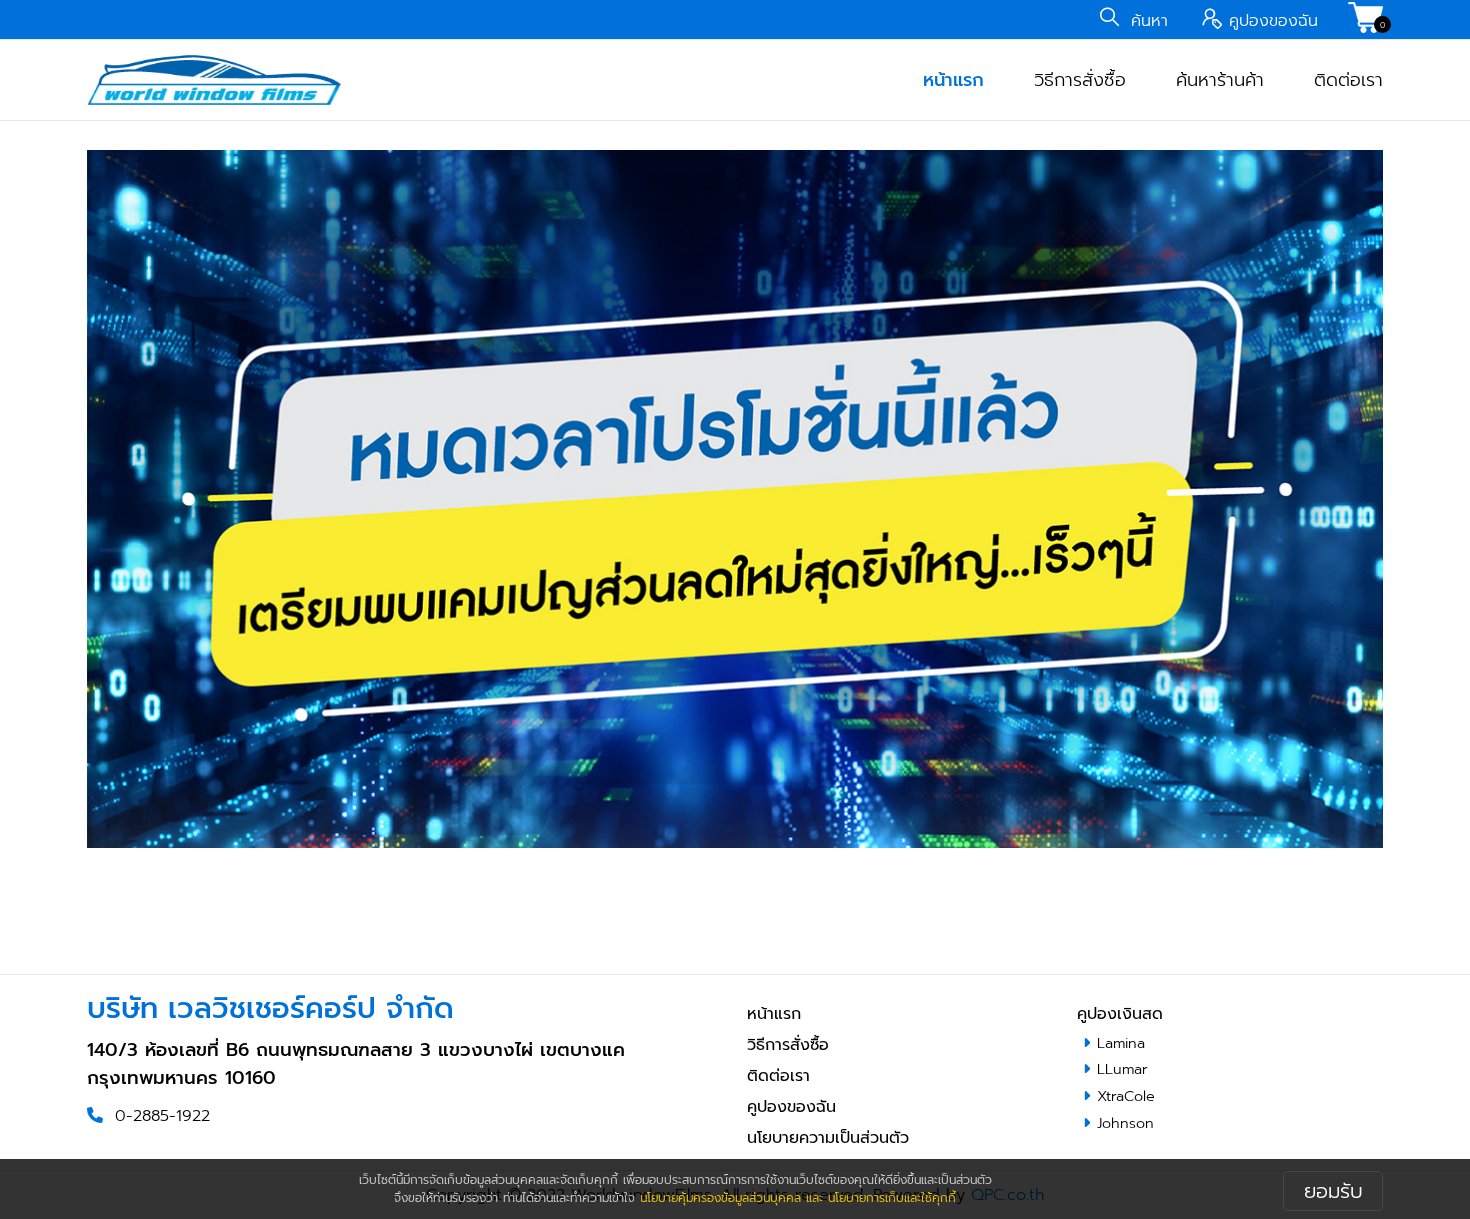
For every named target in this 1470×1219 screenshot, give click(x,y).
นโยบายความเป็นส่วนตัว (828, 1138)
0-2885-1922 (162, 1116)
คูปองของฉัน (791, 1107)
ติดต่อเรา (1348, 80)
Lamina (1121, 1043)
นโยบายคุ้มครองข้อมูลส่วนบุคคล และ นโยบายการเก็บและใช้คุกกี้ (798, 1198)
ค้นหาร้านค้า (1220, 80)
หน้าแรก (953, 80)
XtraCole (1126, 1096)
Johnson (1125, 1123)
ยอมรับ (1333, 1191)
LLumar (1122, 1069)
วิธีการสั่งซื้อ (1080, 80)
